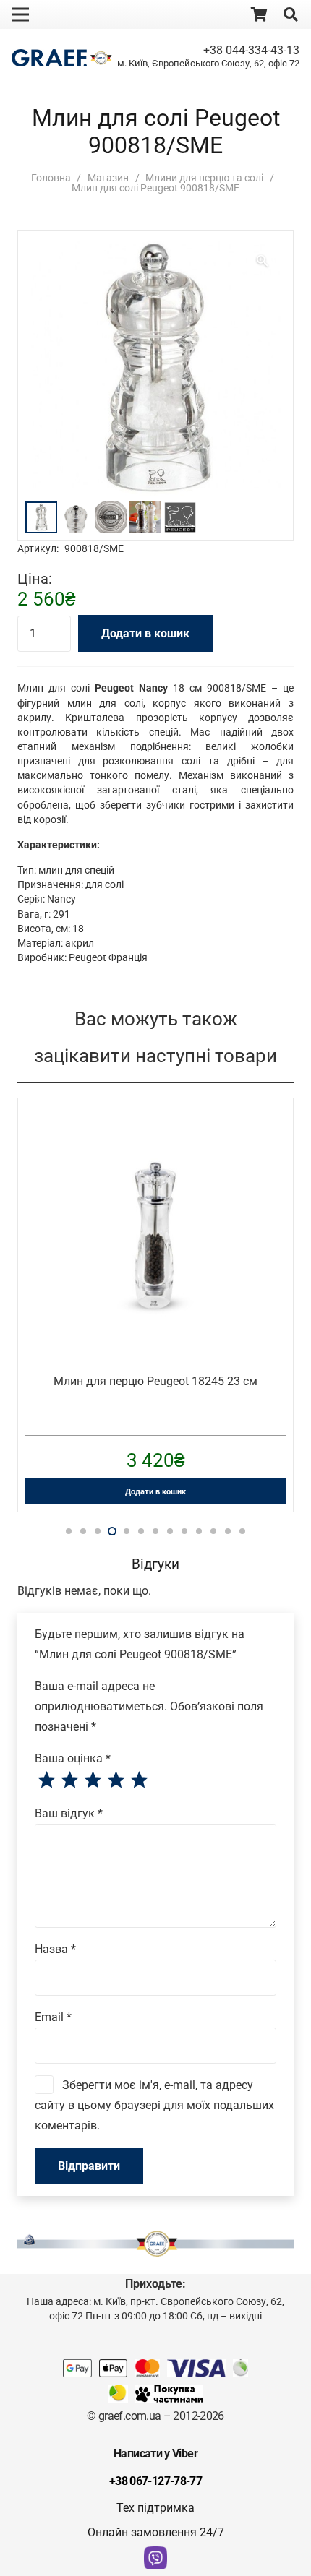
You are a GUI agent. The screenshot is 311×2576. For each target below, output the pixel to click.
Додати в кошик (145, 633)
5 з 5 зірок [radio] (139, 1780)
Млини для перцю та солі (204, 178)
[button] (291, 14)
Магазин (108, 178)
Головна (51, 178)
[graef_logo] (49, 58)
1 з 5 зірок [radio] (46, 1780)
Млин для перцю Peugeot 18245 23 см (155, 1381)
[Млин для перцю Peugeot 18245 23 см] (155, 1130)
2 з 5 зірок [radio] (69, 1780)
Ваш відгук (69, 1813)
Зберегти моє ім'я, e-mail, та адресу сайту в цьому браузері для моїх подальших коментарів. (154, 2105)
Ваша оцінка (73, 1758)
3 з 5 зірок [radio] (93, 1780)
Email (53, 2017)
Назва (55, 1949)
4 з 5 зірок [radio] (116, 1780)
